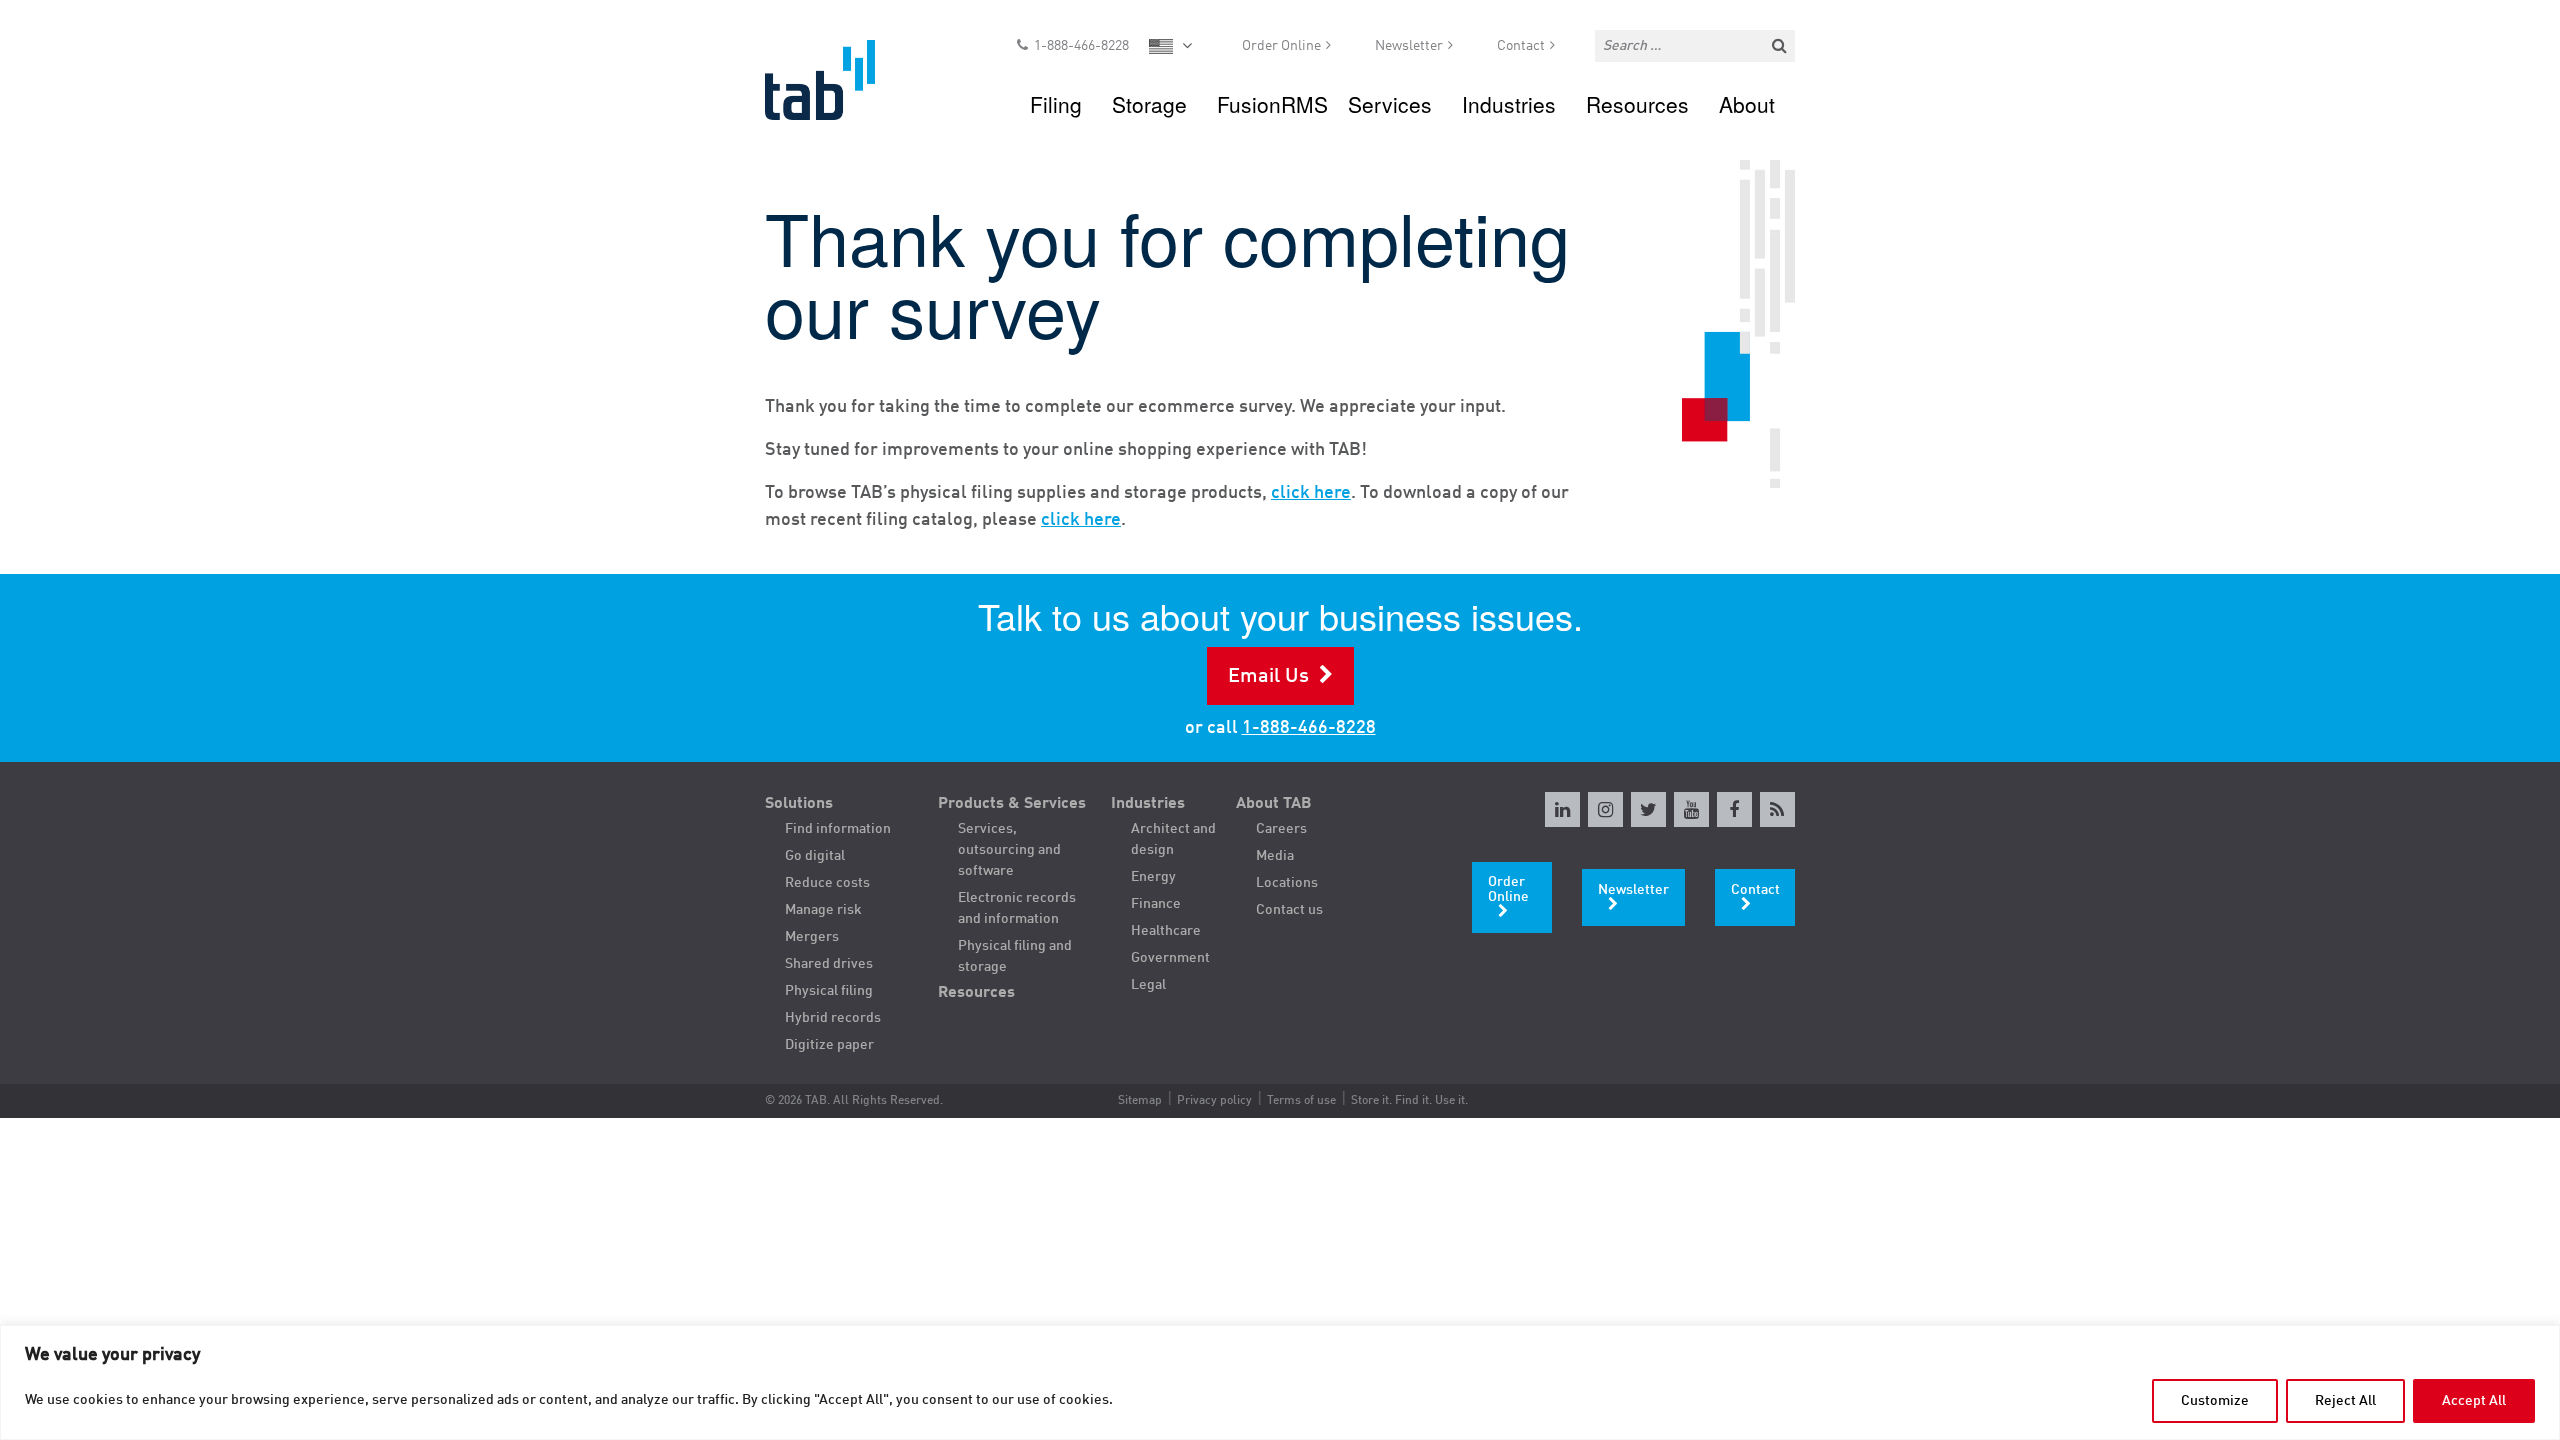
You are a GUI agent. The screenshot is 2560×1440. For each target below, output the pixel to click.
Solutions (799, 804)
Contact (1521, 46)
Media (1275, 856)
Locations (1287, 883)
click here (1311, 493)
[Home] (838, 80)
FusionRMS (1272, 104)
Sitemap (1140, 1101)
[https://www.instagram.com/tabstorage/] (1605, 809)
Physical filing (829, 991)
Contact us (1289, 910)
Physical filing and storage (1015, 956)
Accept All (2474, 1401)
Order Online (1281, 46)
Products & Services (1012, 804)
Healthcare (1166, 931)
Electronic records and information (1017, 908)
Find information (838, 829)
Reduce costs (827, 883)
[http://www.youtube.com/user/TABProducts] (1691, 809)
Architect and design (1173, 839)
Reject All (2345, 1401)
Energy (1153, 877)
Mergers (812, 937)
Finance (1156, 904)
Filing (1056, 104)
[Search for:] (1695, 46)
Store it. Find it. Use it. (1409, 1101)
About (1747, 104)
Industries (1509, 104)
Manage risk (823, 910)
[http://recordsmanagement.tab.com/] (1777, 809)
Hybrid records (833, 1018)
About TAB (1274, 804)
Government (1170, 958)
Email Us (1268, 677)
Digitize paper (829, 1045)
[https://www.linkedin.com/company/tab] (1562, 809)
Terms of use (1301, 1101)
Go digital (815, 856)
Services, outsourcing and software (1009, 850)
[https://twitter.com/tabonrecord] (1648, 809)
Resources (1637, 104)
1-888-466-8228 (1081, 46)
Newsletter (1409, 46)
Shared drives (829, 964)
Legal (1148, 985)
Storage (1149, 104)
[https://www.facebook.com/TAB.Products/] (1734, 809)
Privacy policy (1214, 1101)
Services (1390, 104)
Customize (2215, 1401)
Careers (1281, 829)
